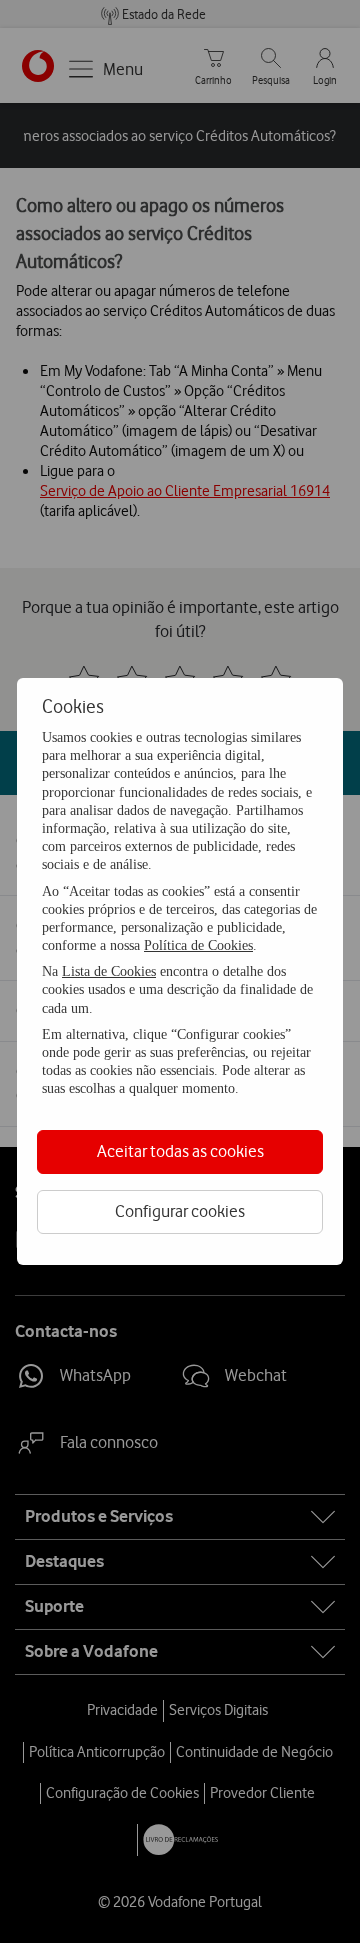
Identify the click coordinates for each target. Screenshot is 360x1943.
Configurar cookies (180, 1211)
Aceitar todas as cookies (180, 1151)
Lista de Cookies (109, 971)
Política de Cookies (198, 945)
